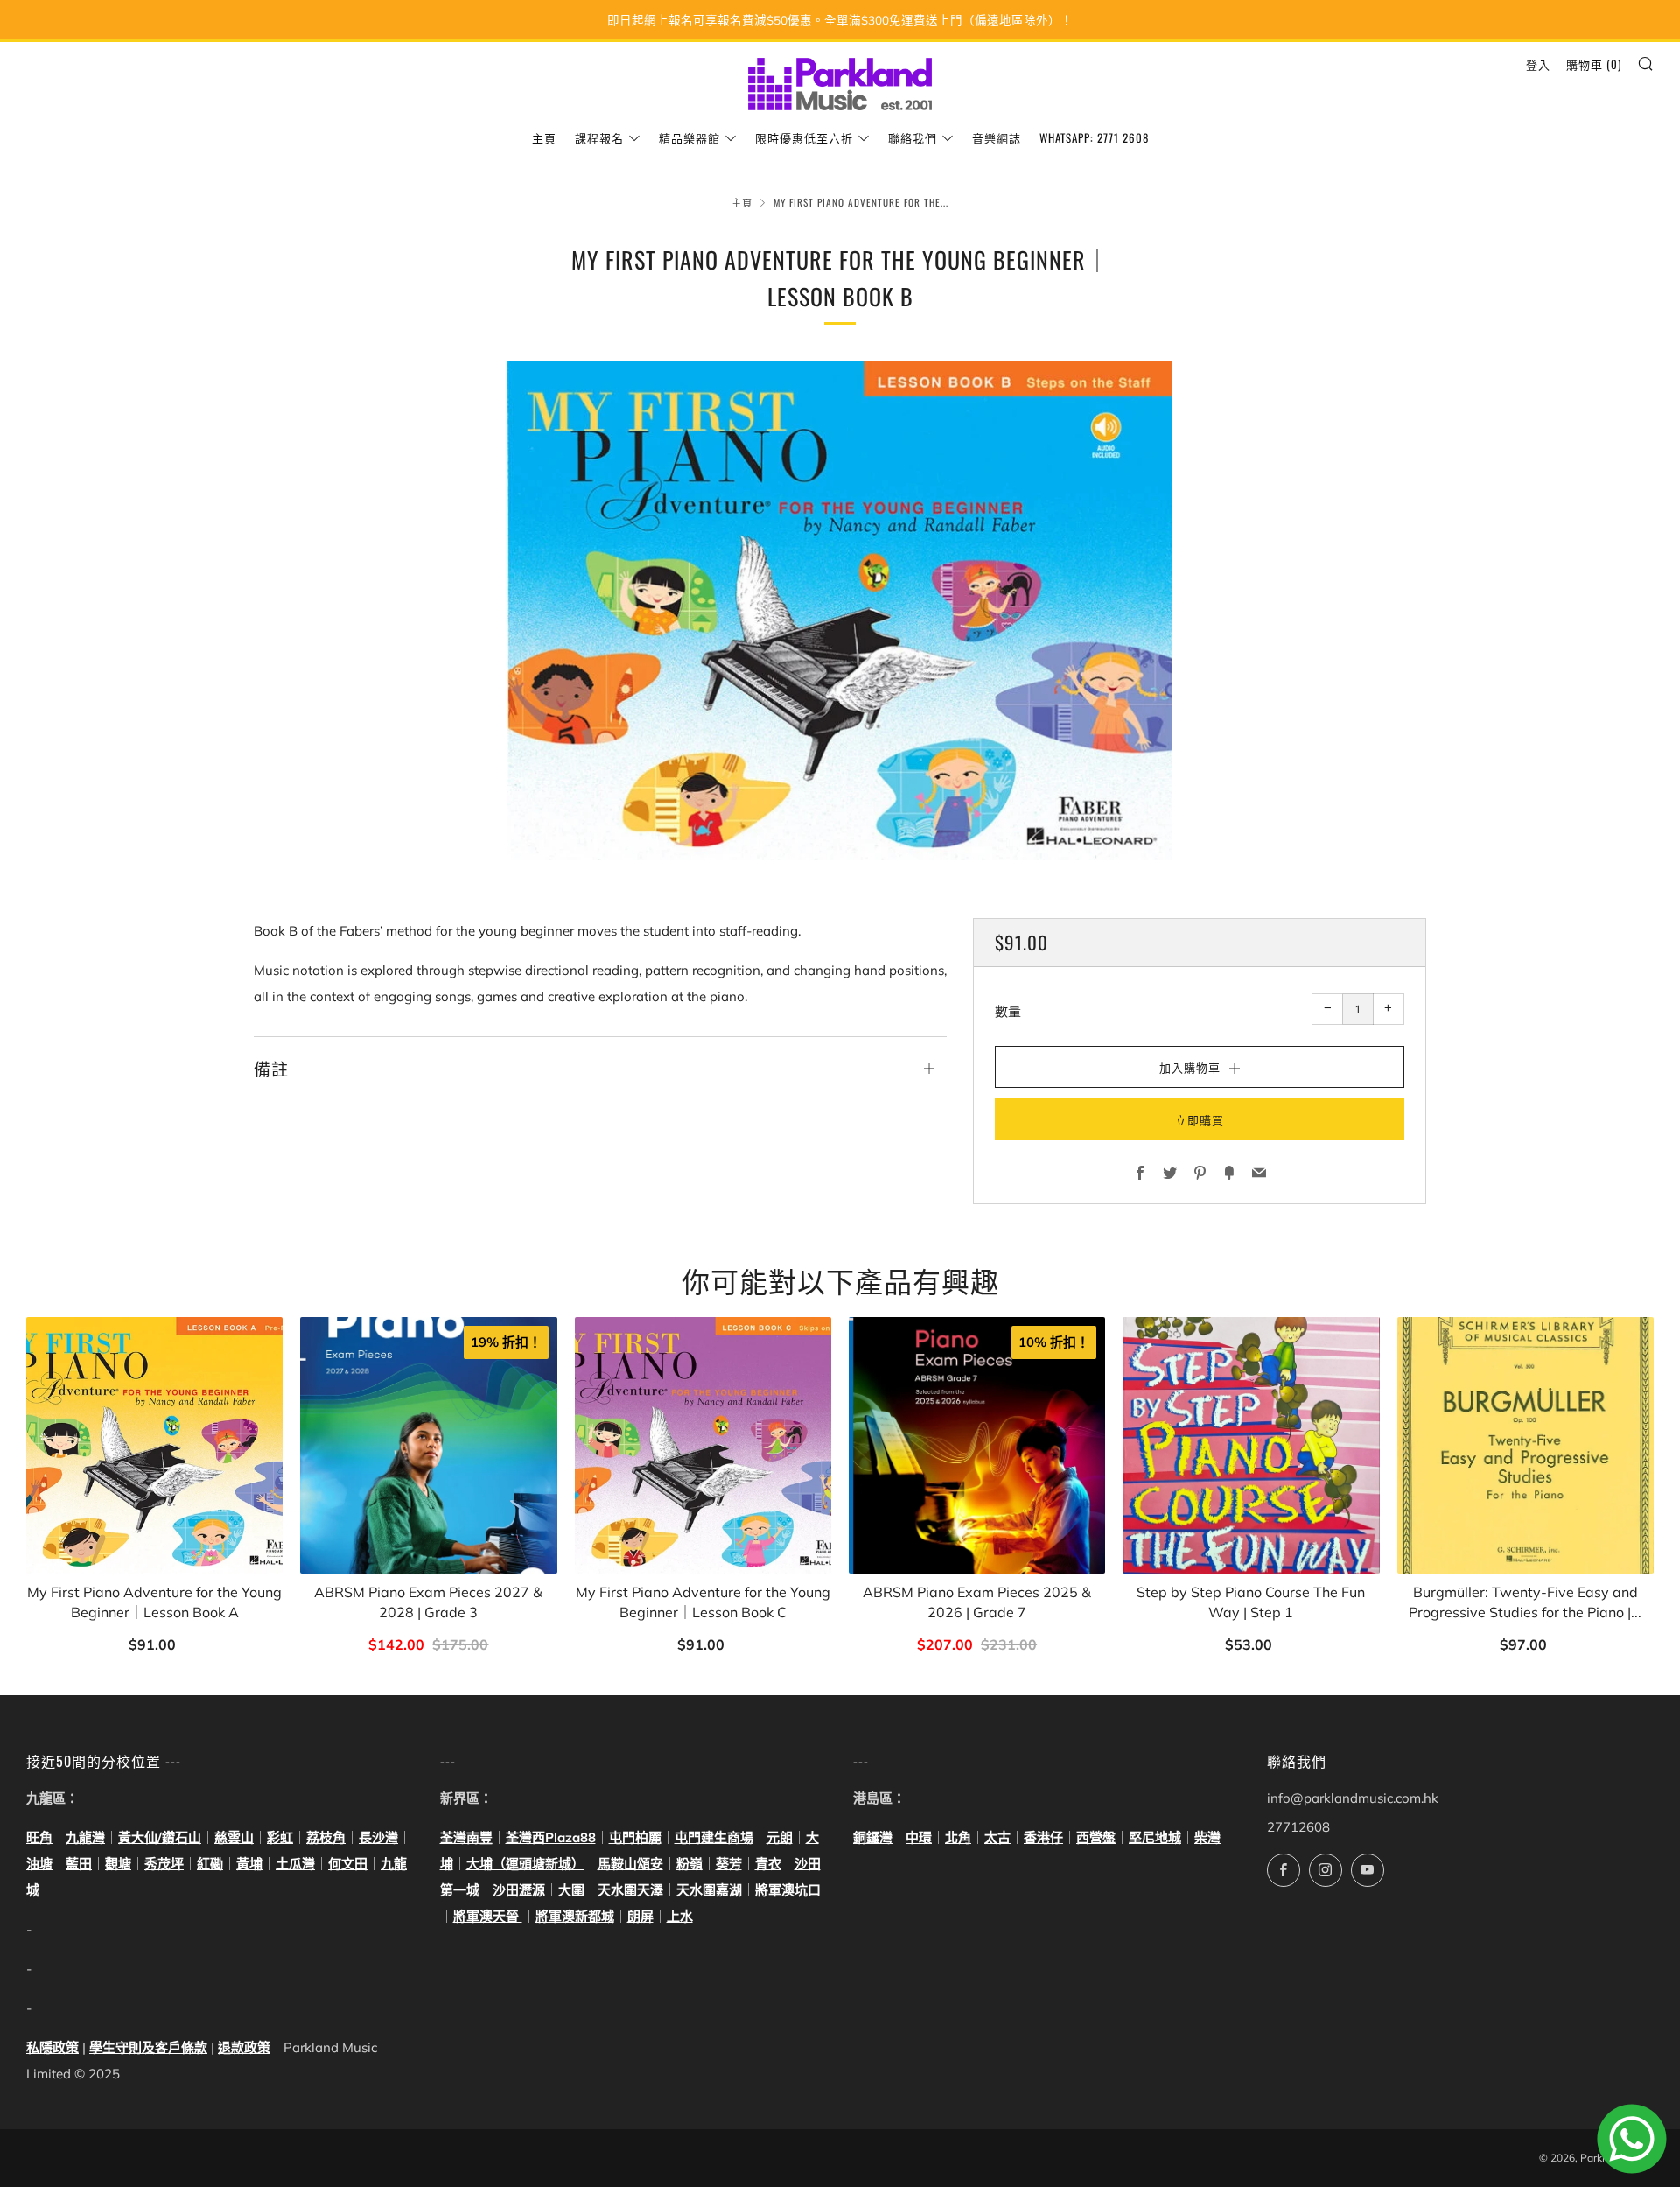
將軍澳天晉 (488, 1916)
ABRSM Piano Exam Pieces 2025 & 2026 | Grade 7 (977, 1602)
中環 (919, 1837)
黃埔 (249, 1864)
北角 (958, 1837)
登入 (1538, 64)
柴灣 (1207, 1837)
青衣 (768, 1864)
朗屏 (640, 1916)
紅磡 (210, 1864)
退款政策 (244, 2047)
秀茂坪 (164, 1864)
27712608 (1298, 1827)
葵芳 (729, 1864)
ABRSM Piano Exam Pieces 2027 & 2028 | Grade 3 (428, 1602)
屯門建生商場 (714, 1837)
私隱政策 (52, 2047)
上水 (680, 1916)
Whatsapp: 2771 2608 (1094, 137)
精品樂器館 (689, 137)
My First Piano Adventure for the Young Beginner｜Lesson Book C (703, 1602)
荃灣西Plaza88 (551, 1837)
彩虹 (280, 1837)
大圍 (571, 1890)
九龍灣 (85, 1837)
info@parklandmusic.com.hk (1353, 1798)
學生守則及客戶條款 (148, 2047)
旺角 (39, 1837)
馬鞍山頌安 (630, 1864)
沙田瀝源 (519, 1890)
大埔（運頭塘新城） (525, 1864)
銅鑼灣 (873, 1837)
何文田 (348, 1864)
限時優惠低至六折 (804, 137)
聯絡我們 (913, 137)
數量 (1008, 1011)
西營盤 (1096, 1837)
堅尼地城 (1155, 1837)
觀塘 (118, 1864)
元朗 (780, 1837)
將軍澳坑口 (788, 1890)
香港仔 (1043, 1837)
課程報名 (599, 137)
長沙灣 (378, 1837)
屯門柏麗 (635, 1837)
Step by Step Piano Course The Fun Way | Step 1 (1251, 1602)
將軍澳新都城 (575, 1916)
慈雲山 (234, 1837)
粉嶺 (689, 1864)
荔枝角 (326, 1837)
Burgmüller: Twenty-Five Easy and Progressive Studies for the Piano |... (1525, 1602)
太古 (997, 1837)
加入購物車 (154, 1646)
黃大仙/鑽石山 (160, 1837)
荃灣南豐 (466, 1837)
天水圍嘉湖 (709, 1890)
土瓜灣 (295, 1864)
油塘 (39, 1864)
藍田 (79, 1864)
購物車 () (1594, 64)
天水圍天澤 (630, 1890)
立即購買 (1200, 1119)
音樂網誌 (997, 137)
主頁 (544, 137)
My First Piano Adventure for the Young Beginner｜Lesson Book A (154, 1602)
